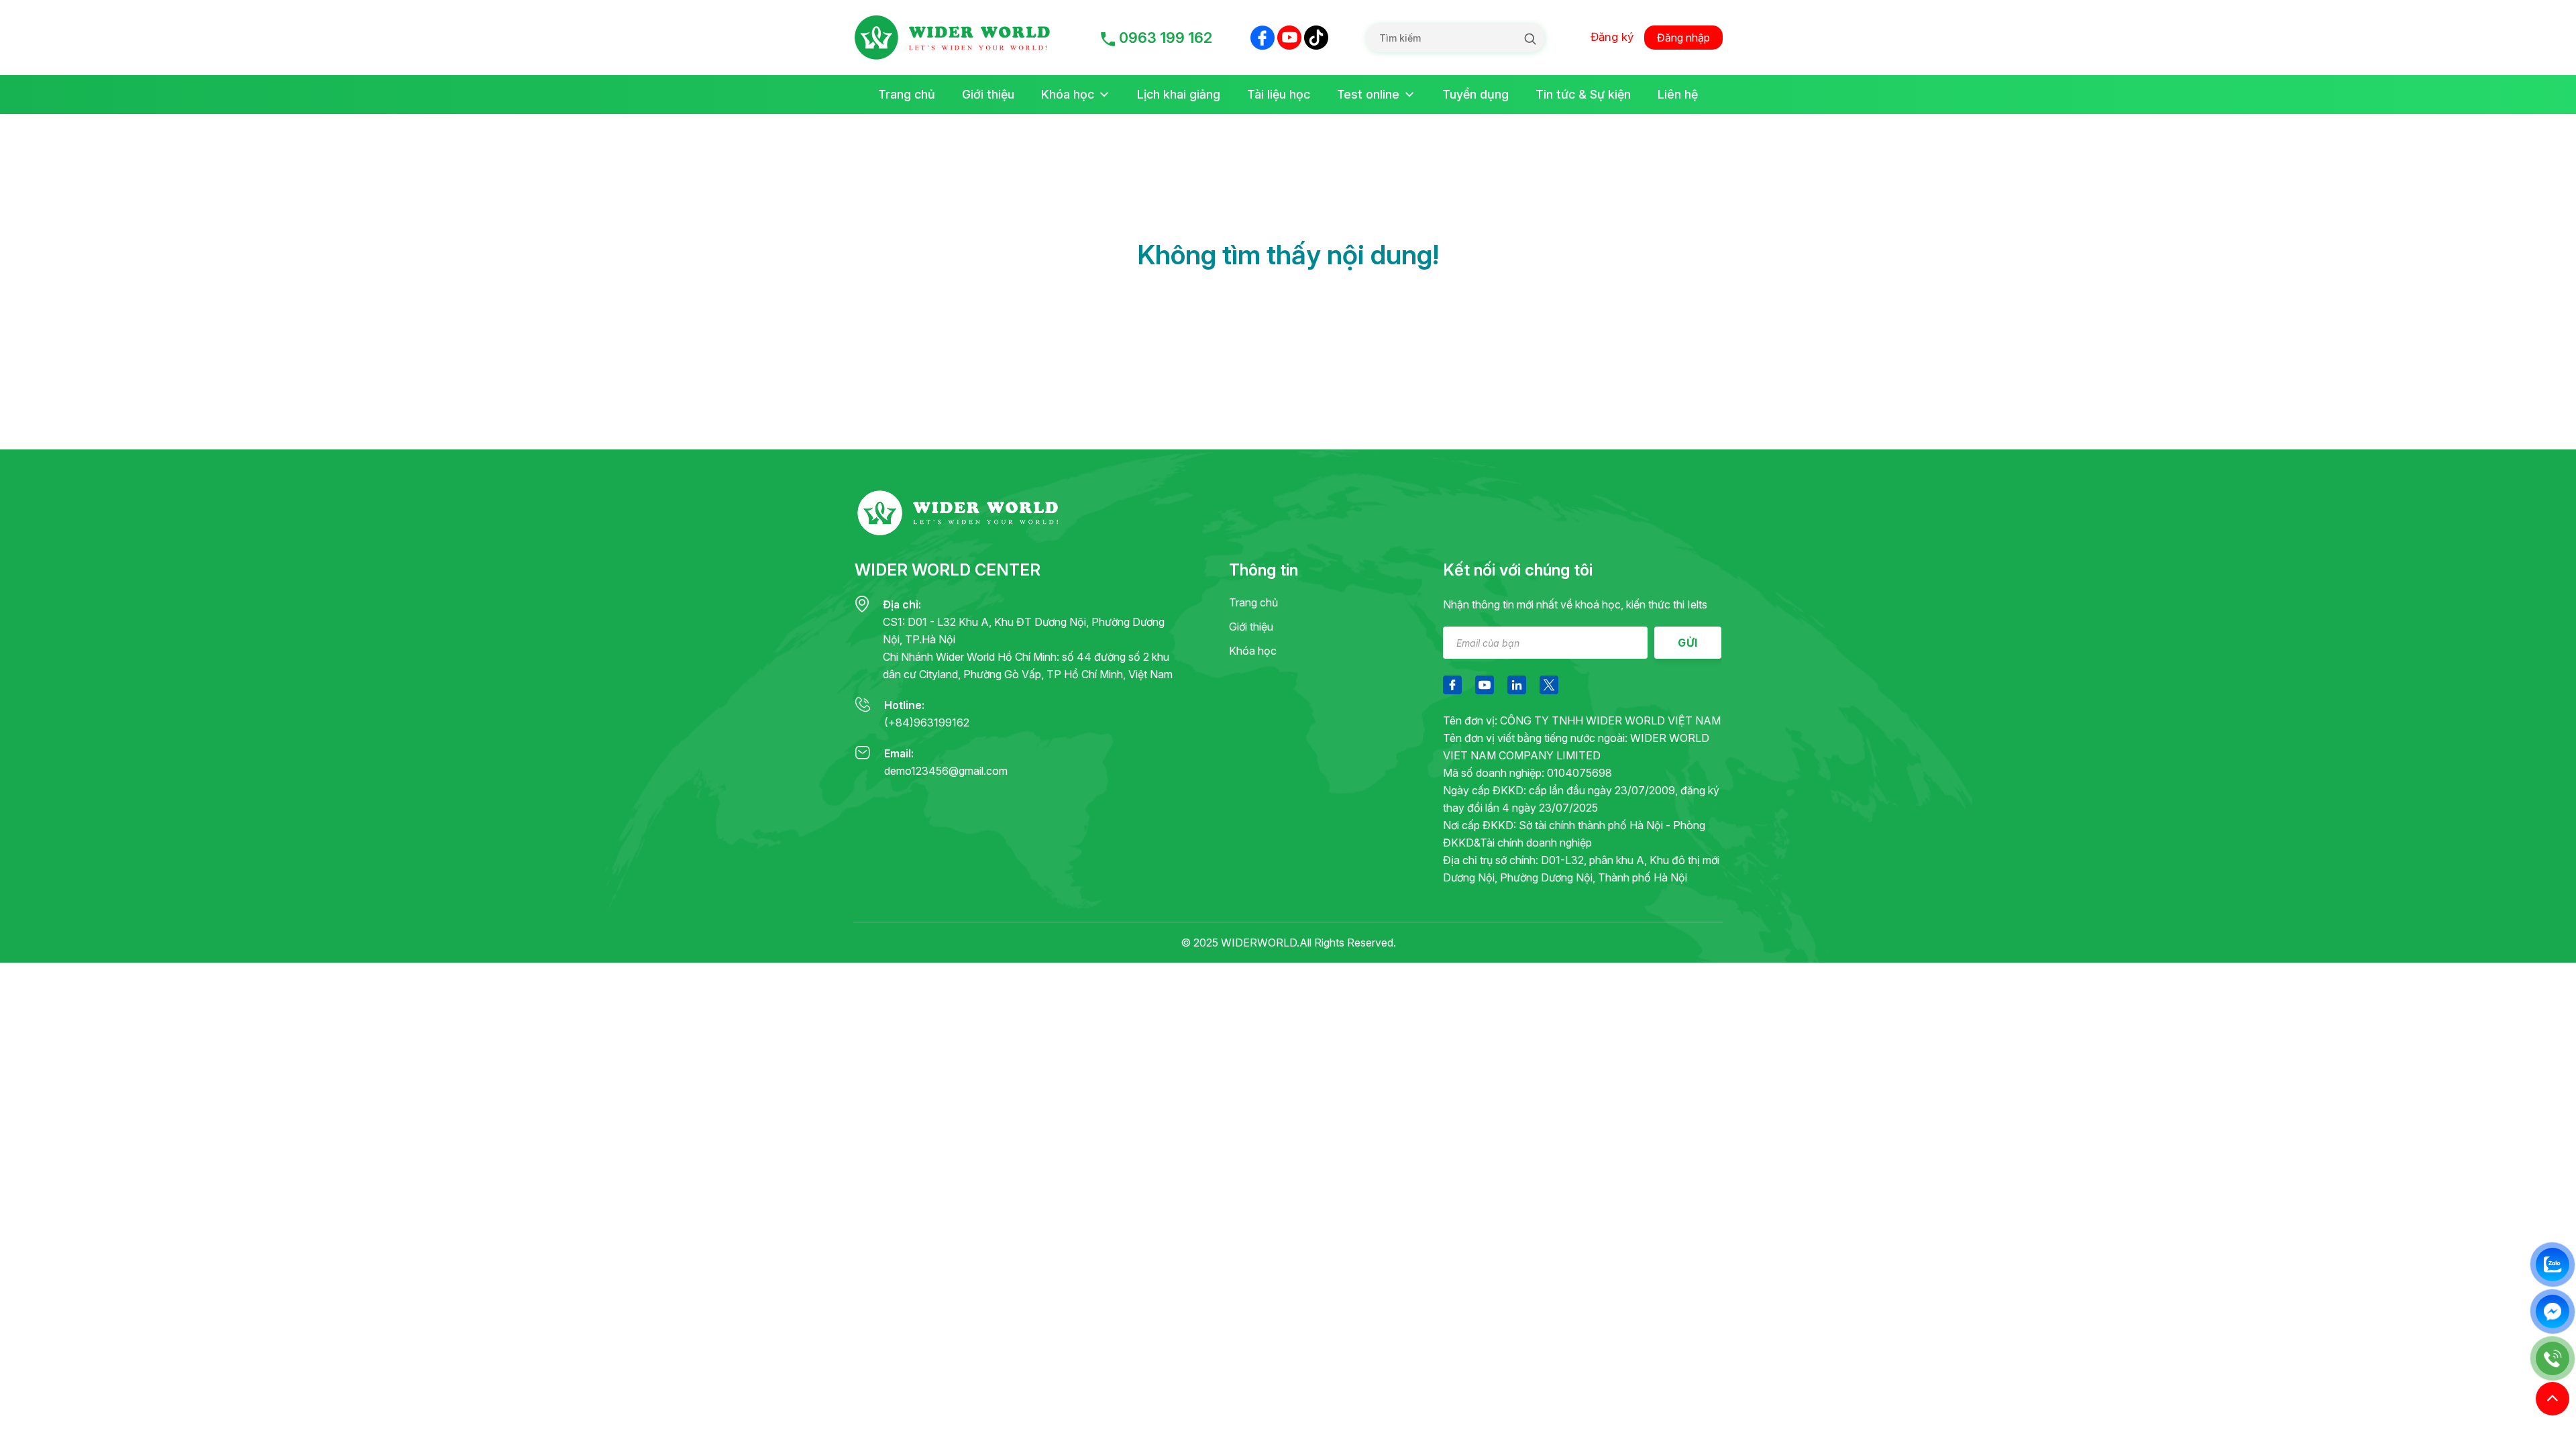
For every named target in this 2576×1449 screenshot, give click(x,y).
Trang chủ (907, 94)
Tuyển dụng (1475, 94)
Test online (1368, 94)
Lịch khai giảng (1179, 94)
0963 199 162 (1164, 38)
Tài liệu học (1279, 94)
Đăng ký (1612, 37)
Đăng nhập (1683, 38)
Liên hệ (1678, 94)
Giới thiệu (988, 94)
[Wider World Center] (958, 38)
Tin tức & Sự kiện (1583, 94)
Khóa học (1068, 94)
